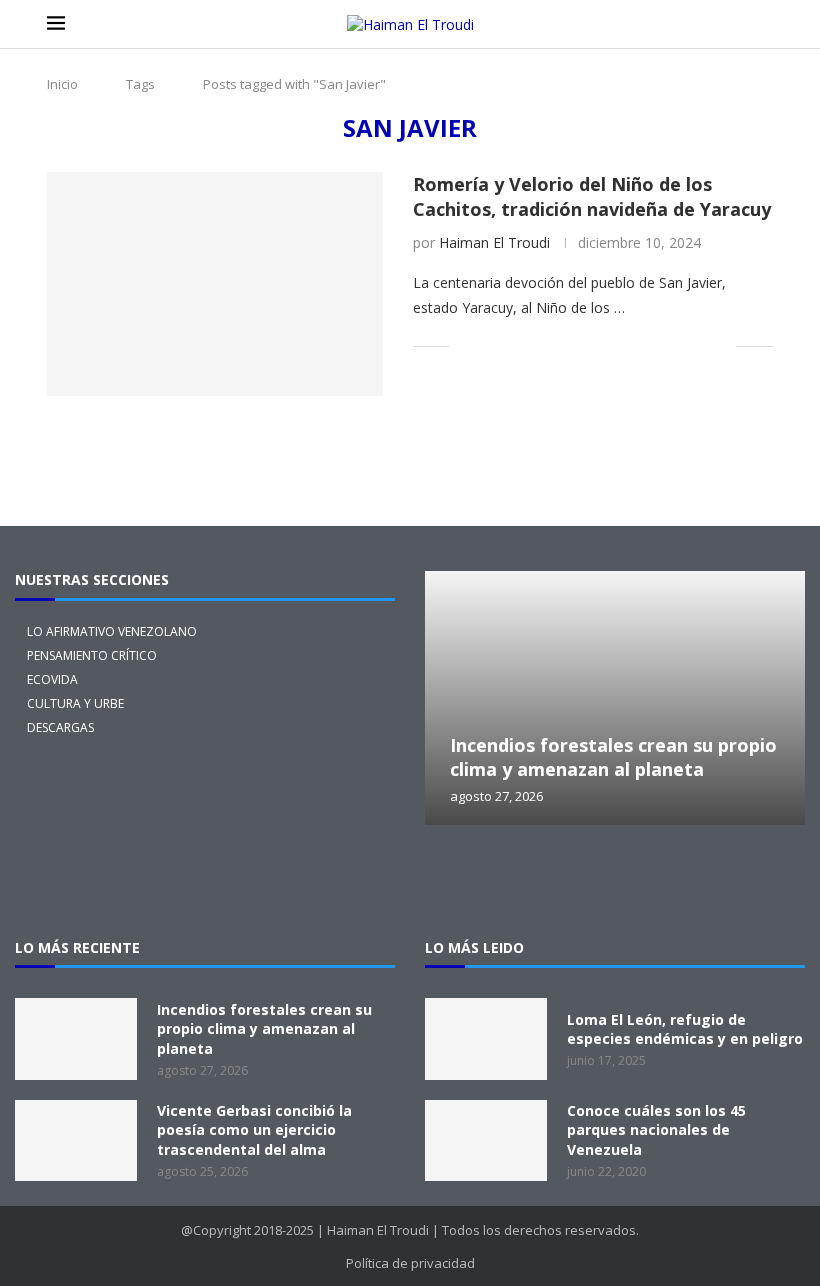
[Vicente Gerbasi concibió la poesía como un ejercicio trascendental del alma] (76, 1140)
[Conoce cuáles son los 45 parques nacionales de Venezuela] (486, 1140)
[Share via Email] (720, 345)
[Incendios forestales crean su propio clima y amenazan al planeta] (615, 697)
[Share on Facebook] (489, 345)
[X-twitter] (455, 880)
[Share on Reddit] (594, 345)
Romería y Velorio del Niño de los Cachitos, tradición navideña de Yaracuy (592, 196)
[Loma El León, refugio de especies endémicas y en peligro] (486, 1038)
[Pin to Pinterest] (531, 345)
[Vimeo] (775, 880)
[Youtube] (711, 880)
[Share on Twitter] (510, 345)
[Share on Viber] (699, 345)
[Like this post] (464, 345)
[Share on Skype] (678, 345)
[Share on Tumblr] (573, 345)
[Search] (763, 24)
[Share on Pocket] (657, 345)
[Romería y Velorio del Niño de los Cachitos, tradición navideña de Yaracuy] (215, 284)
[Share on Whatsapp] (615, 345)
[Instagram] (519, 880)
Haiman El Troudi (494, 242)
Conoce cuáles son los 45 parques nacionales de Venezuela (656, 1130)
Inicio (62, 84)
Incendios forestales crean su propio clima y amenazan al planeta (613, 757)
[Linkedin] (647, 880)
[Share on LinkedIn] (552, 345)
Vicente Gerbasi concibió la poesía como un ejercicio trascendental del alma (254, 1130)
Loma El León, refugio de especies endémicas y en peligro (685, 1029)
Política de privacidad (410, 1263)
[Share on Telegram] (636, 345)
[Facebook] (583, 880)
